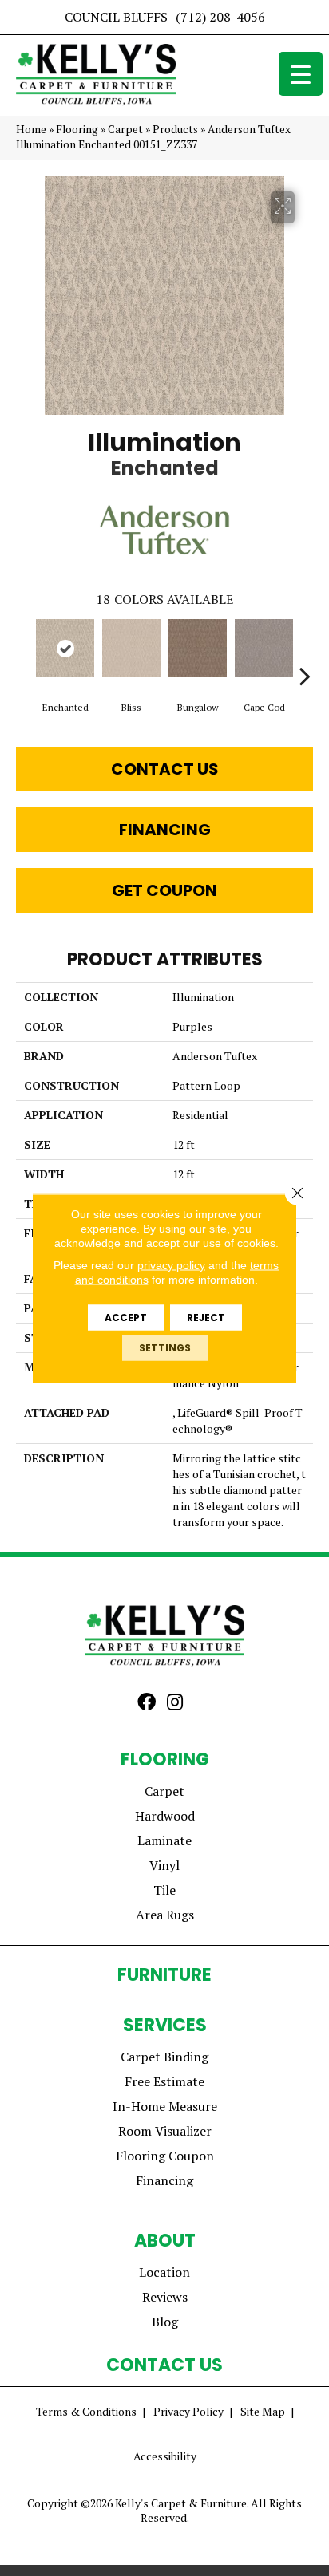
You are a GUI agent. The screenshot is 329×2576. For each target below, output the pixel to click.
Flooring (77, 129)
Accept (126, 1317)
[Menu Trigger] (301, 74)
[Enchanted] (65, 648)
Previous (24, 652)
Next (305, 652)
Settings (165, 1347)
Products (175, 129)
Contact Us (165, 769)
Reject (206, 1317)
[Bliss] (131, 648)
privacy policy (171, 1264)
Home (31, 129)
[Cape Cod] (264, 648)
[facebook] (147, 1703)
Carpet (125, 129)
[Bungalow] (198, 648)
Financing (165, 830)
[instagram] (175, 1703)
